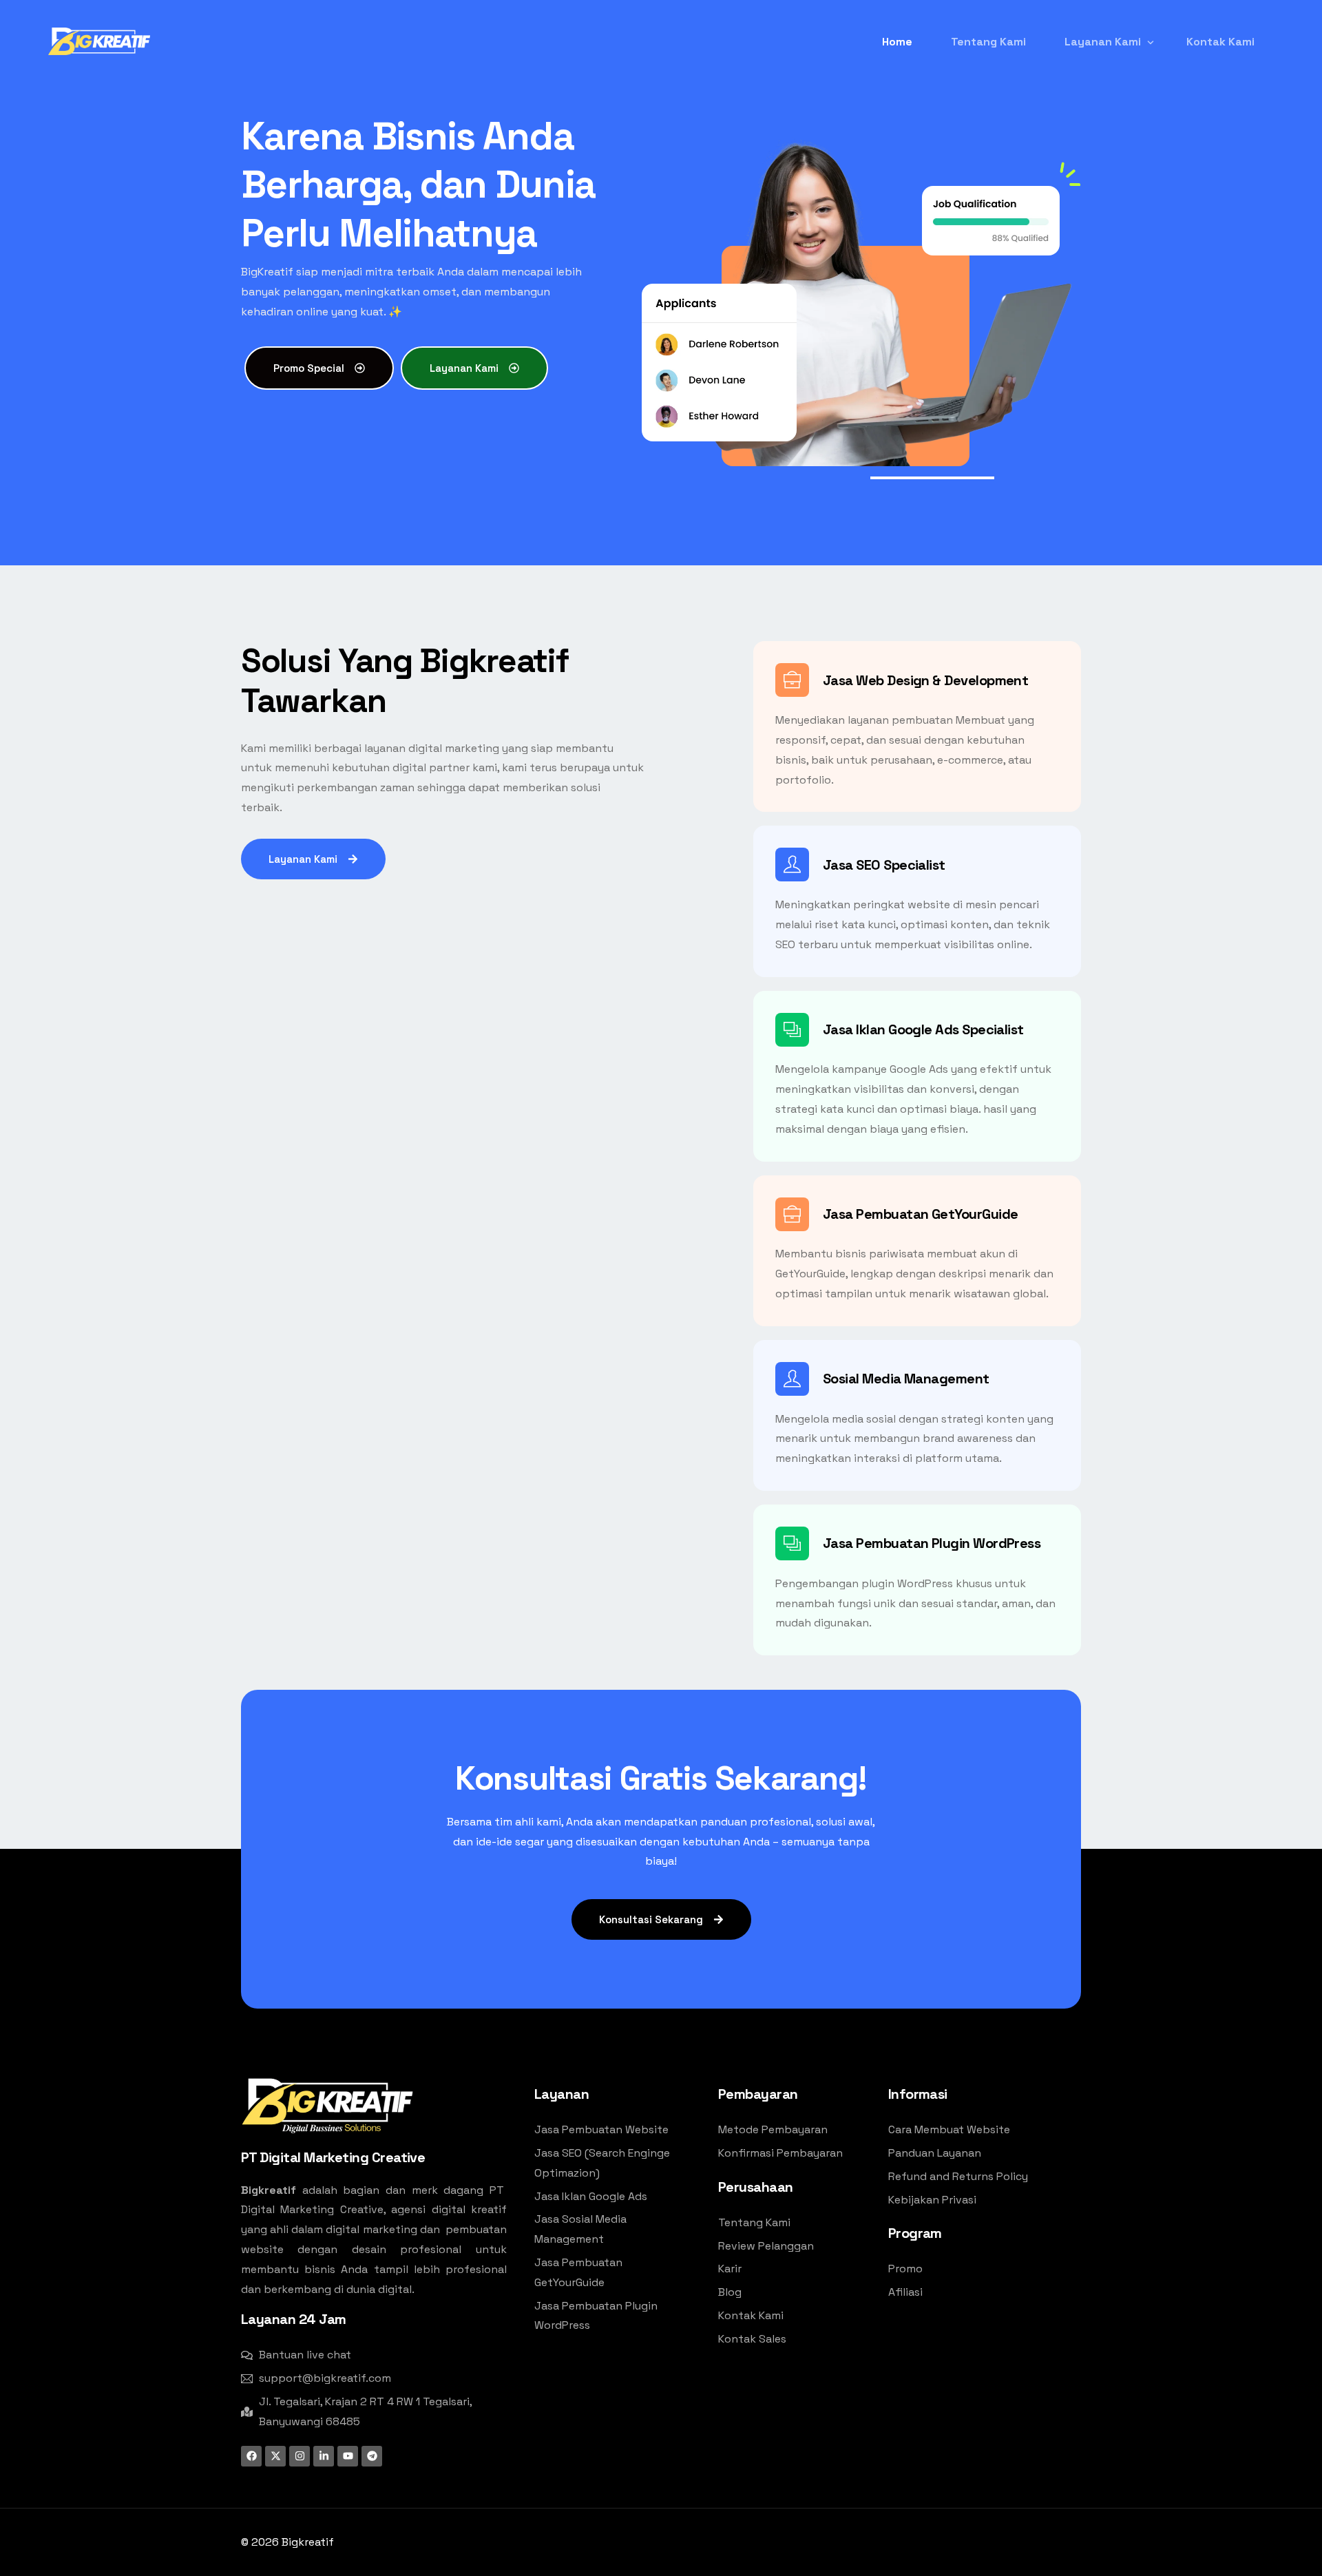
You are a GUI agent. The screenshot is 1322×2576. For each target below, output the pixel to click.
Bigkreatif (308, 2542)
